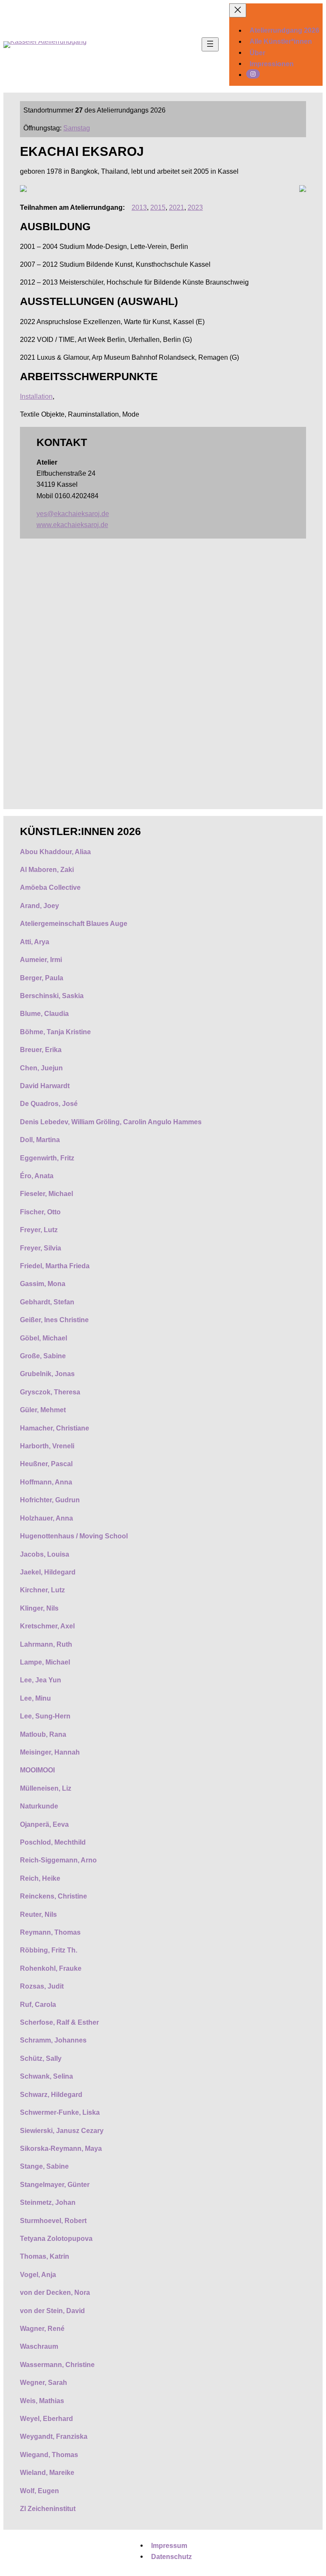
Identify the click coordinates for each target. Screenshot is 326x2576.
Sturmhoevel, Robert (53, 2220)
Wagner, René (42, 2328)
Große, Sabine (43, 1356)
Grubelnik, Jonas (47, 1374)
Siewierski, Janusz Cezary (62, 2130)
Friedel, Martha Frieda (55, 1266)
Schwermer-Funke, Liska (60, 2112)
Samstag (77, 128)
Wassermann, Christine (57, 2364)
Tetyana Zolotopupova (56, 2238)
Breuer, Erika (41, 1050)
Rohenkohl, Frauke (51, 1968)
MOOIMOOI (37, 1770)
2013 (139, 207)
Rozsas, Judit (42, 1986)
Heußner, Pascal (46, 1464)
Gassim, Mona (43, 1284)
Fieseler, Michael (46, 1193)
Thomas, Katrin (45, 2256)
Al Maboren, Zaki (47, 869)
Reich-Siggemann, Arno (58, 1860)
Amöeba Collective (50, 887)
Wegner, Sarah (44, 2382)
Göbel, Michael (44, 1338)
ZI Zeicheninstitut (48, 2508)
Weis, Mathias (42, 2401)
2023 (195, 207)
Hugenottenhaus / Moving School (75, 1536)
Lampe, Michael (45, 1662)
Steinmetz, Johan (48, 2202)
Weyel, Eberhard (46, 2418)
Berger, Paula (42, 978)
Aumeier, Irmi (41, 959)
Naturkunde (39, 1806)
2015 (158, 207)
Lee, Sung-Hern (45, 1716)
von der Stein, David (52, 2311)
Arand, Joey (39, 906)
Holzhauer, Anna (46, 1518)
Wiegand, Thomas (49, 2455)
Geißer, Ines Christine (54, 1320)
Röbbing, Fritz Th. (49, 1950)
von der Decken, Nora (55, 2292)
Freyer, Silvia (41, 1248)
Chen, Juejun (41, 1068)
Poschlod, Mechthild (53, 1842)
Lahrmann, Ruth (46, 1644)
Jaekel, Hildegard (48, 1572)
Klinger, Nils (39, 1608)
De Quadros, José (49, 1103)
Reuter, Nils (38, 1914)
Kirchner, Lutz (42, 1590)
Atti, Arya (35, 942)
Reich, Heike (40, 1878)
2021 (177, 207)
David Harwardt (45, 1086)
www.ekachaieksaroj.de (72, 525)
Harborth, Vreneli (47, 1446)
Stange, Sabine (44, 2166)
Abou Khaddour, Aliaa (55, 852)
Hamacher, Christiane (55, 1428)
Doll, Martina (40, 1140)
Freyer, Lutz (39, 1230)
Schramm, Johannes (53, 2040)
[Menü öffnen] (210, 44)
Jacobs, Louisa (45, 1554)
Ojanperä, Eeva (44, 1824)
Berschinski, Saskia (52, 996)
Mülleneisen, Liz (46, 1788)
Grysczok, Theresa (50, 1392)
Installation (36, 396)
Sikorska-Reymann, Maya (61, 2148)
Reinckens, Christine (53, 1896)
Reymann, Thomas (50, 1932)
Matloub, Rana (43, 1734)
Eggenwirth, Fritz (47, 1158)
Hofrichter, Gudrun (50, 1500)
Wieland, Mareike (47, 2472)
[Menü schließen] (238, 10)
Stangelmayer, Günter (55, 2184)
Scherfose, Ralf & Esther (59, 2022)
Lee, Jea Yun (41, 1680)
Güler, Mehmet (43, 1410)
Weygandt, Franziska (54, 2436)
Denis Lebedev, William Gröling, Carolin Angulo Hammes (111, 1122)
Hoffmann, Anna (46, 1482)
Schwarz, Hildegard (51, 2094)
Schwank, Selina (46, 2076)
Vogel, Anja (38, 2274)
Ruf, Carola (38, 2004)
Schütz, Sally (41, 2058)
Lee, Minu (35, 1698)
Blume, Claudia (44, 1013)
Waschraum (39, 2346)
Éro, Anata (37, 1176)
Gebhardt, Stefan (47, 1302)
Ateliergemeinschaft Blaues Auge (74, 923)
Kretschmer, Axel (47, 1626)
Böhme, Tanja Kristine (55, 1032)
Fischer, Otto (40, 1212)
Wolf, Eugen (39, 2491)
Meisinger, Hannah (50, 1752)
